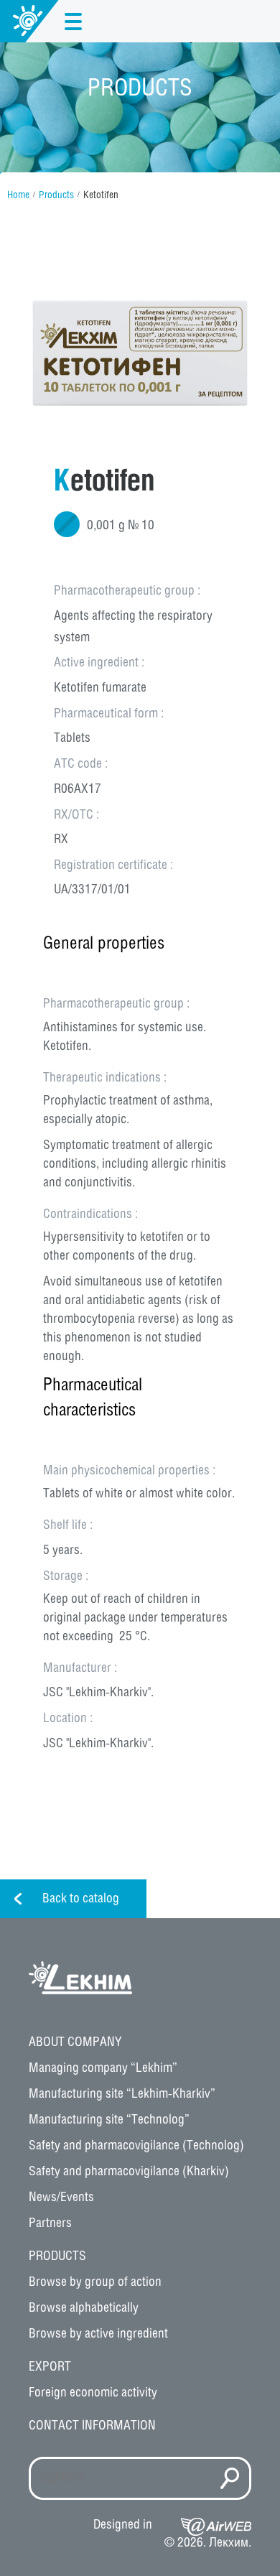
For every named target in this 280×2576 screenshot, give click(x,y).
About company (75, 2042)
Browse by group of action (95, 2282)
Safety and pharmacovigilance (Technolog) (136, 2146)
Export (50, 2367)
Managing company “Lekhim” (103, 2068)
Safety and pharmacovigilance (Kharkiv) (129, 2172)
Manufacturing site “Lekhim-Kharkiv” (122, 2094)
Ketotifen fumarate (100, 688)
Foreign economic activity (93, 2393)
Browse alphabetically (84, 2308)
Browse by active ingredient (98, 2334)
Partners (50, 2223)
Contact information (92, 2426)
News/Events (61, 2198)
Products (56, 196)
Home (18, 196)
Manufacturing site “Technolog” (109, 2120)
